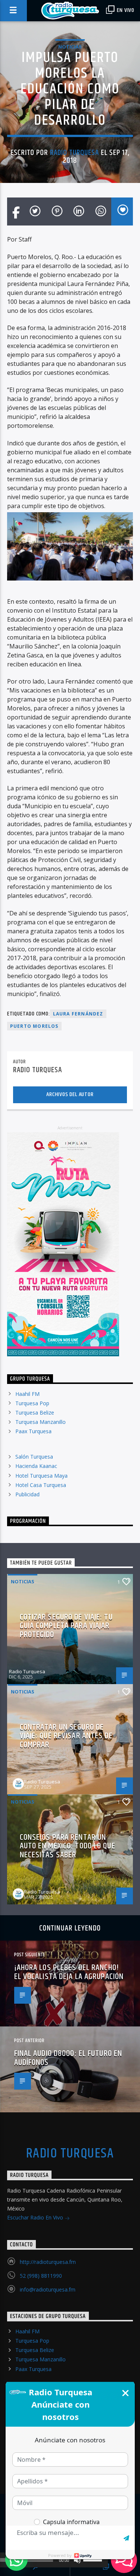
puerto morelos (34, 1026)
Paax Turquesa (33, 1431)
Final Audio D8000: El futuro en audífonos (68, 2058)
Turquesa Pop (32, 1403)
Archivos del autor (70, 1094)
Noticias (70, 47)
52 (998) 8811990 (41, 2276)
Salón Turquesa (34, 1457)
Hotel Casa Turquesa (41, 1485)
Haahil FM (27, 1394)
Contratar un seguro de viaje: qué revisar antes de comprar (66, 1736)
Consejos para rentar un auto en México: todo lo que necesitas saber (68, 1846)
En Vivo (125, 10)
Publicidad (27, 1494)
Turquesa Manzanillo (41, 1422)
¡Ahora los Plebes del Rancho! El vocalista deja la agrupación (69, 1972)
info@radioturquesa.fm (48, 2289)
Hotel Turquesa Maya (41, 1476)
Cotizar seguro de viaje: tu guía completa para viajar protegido (66, 1626)
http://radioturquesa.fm (48, 2262)
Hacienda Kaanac (36, 1466)
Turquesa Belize (35, 1413)
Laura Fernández (78, 1014)
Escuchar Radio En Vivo (36, 2217)
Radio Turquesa (75, 153)
